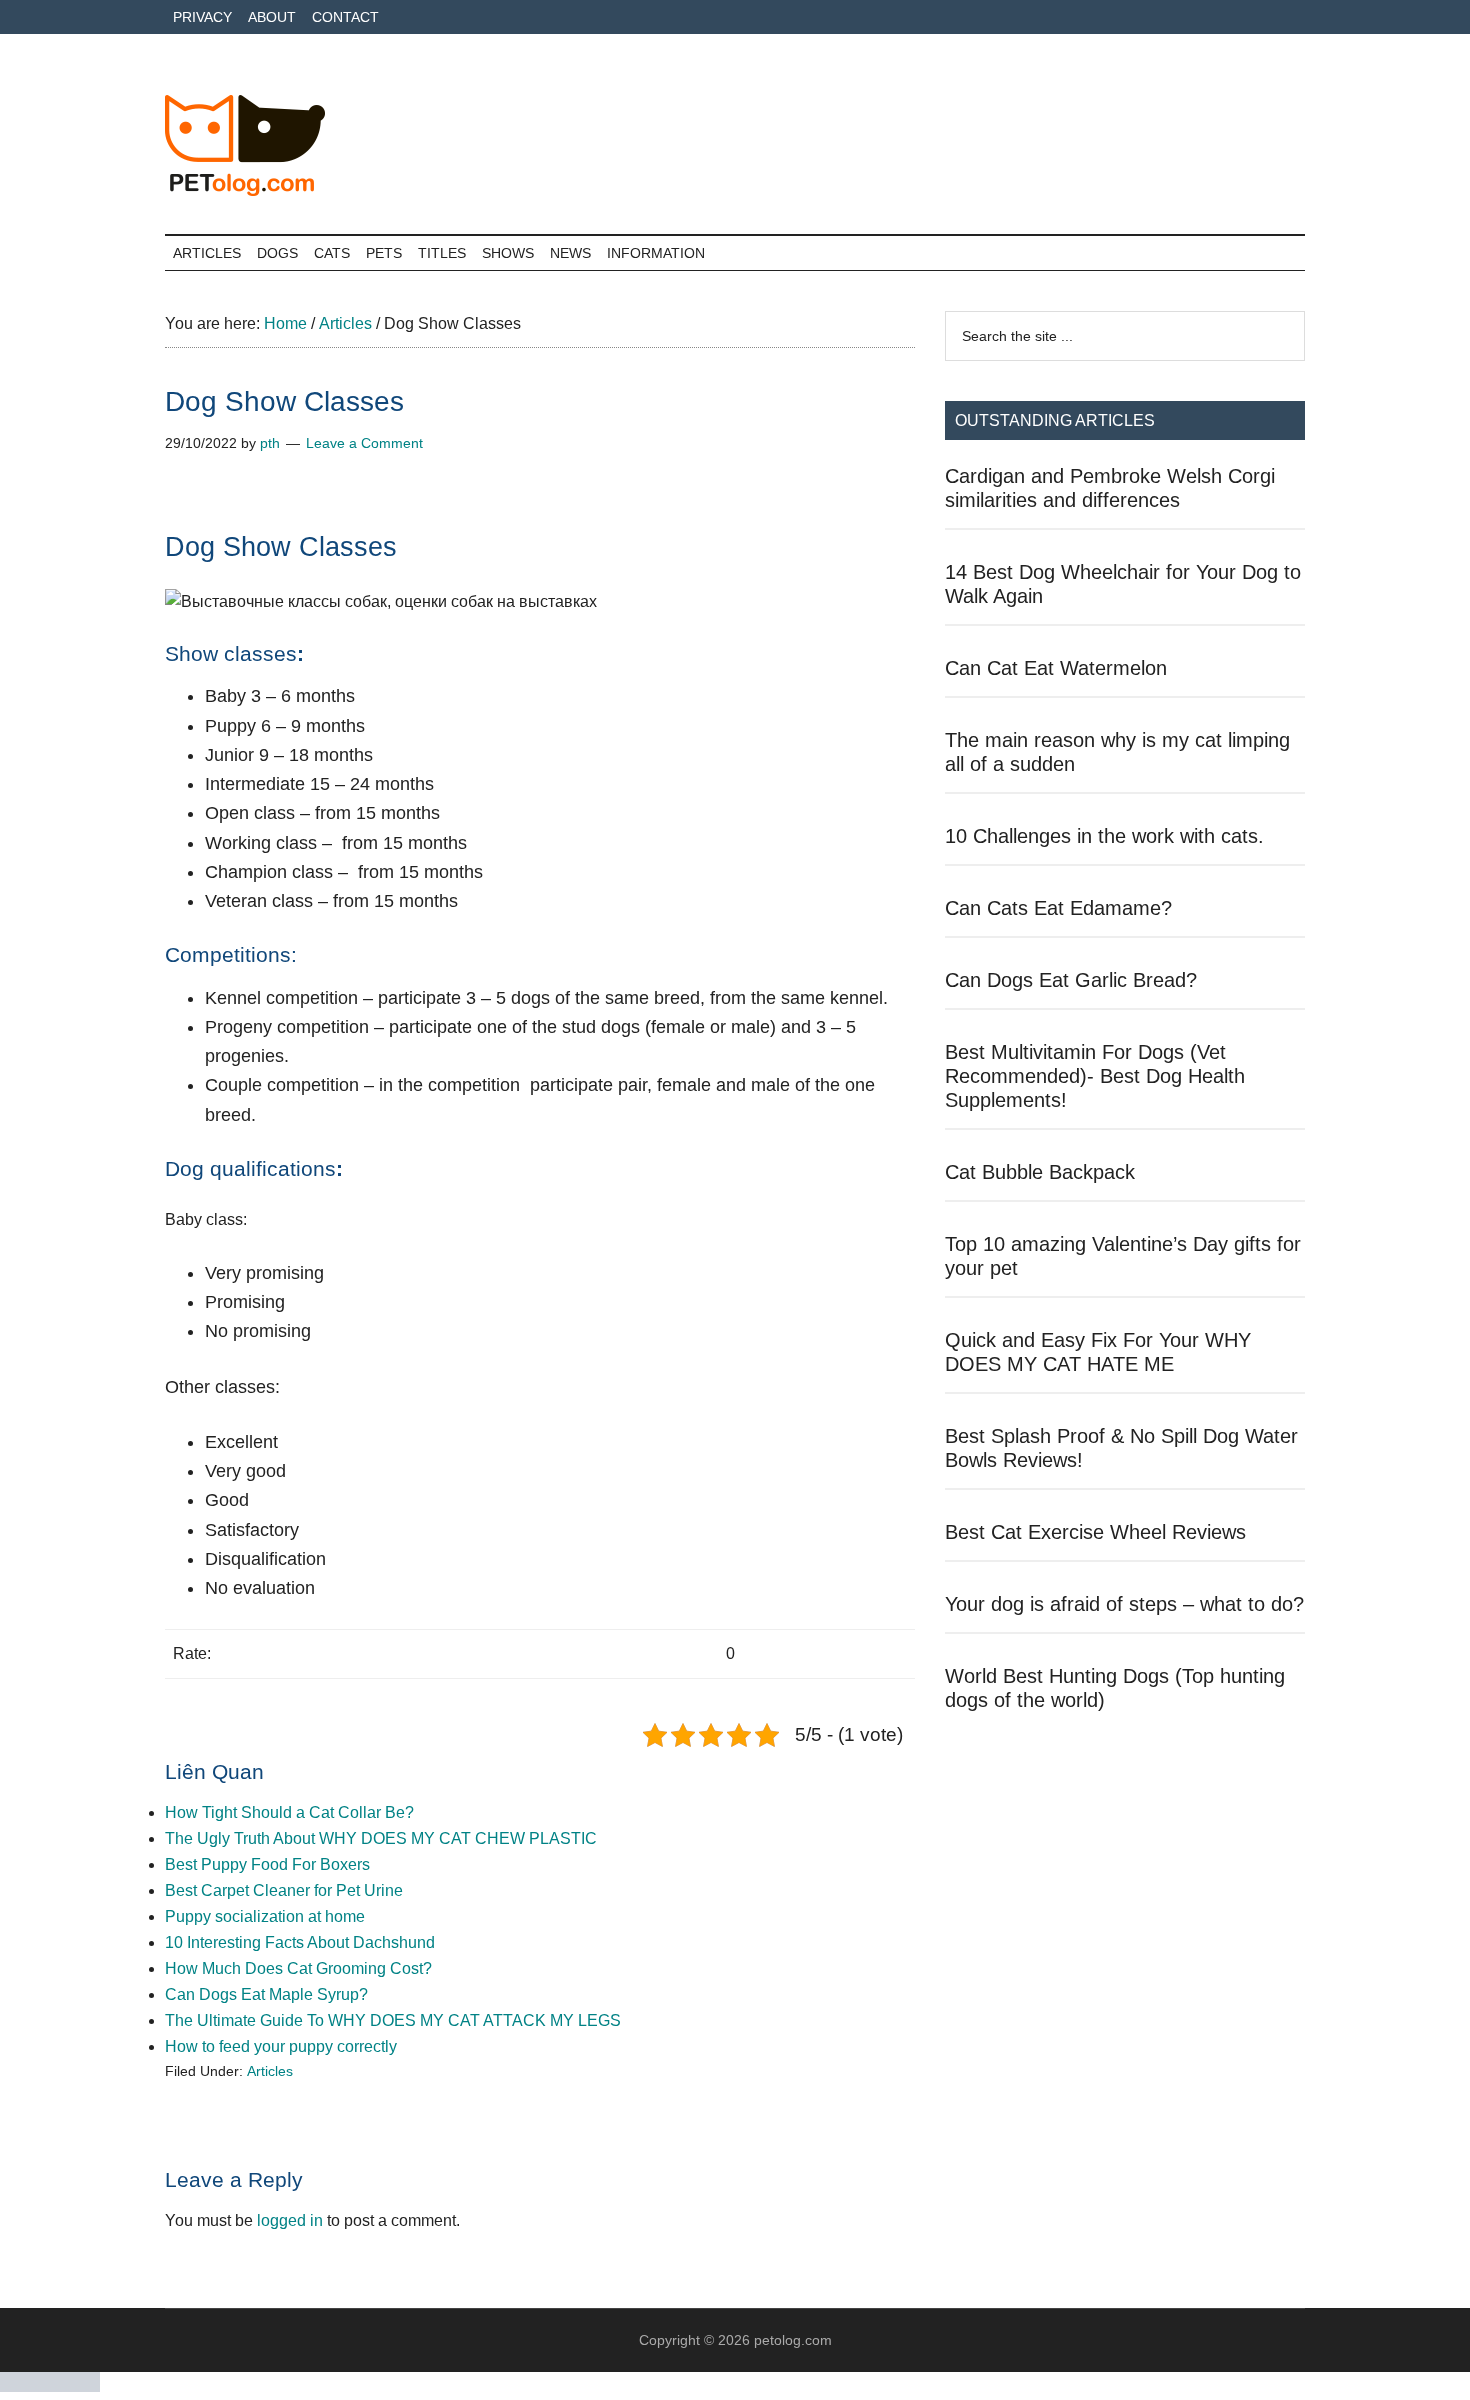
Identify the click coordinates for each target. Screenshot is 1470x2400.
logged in (290, 2220)
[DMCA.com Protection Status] (50, 2386)
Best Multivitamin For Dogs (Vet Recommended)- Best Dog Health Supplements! (1095, 1076)
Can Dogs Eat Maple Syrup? (266, 1994)
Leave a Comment (364, 443)
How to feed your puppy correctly (281, 2046)
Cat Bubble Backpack (1040, 1172)
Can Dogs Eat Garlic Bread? (1071, 980)
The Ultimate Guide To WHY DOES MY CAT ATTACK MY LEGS (393, 2020)
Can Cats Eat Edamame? (1058, 908)
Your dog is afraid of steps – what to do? (1124, 1604)
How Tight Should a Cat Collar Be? (289, 1812)
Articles (270, 2071)
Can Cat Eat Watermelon (1056, 668)
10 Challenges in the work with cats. (1104, 836)
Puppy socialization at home (265, 1916)
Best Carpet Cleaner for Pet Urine (284, 1890)
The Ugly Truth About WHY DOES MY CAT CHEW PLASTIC (381, 1838)
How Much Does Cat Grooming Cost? (298, 1968)
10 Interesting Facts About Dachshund (300, 1942)
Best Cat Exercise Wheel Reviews (1095, 1532)
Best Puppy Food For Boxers (267, 1864)
